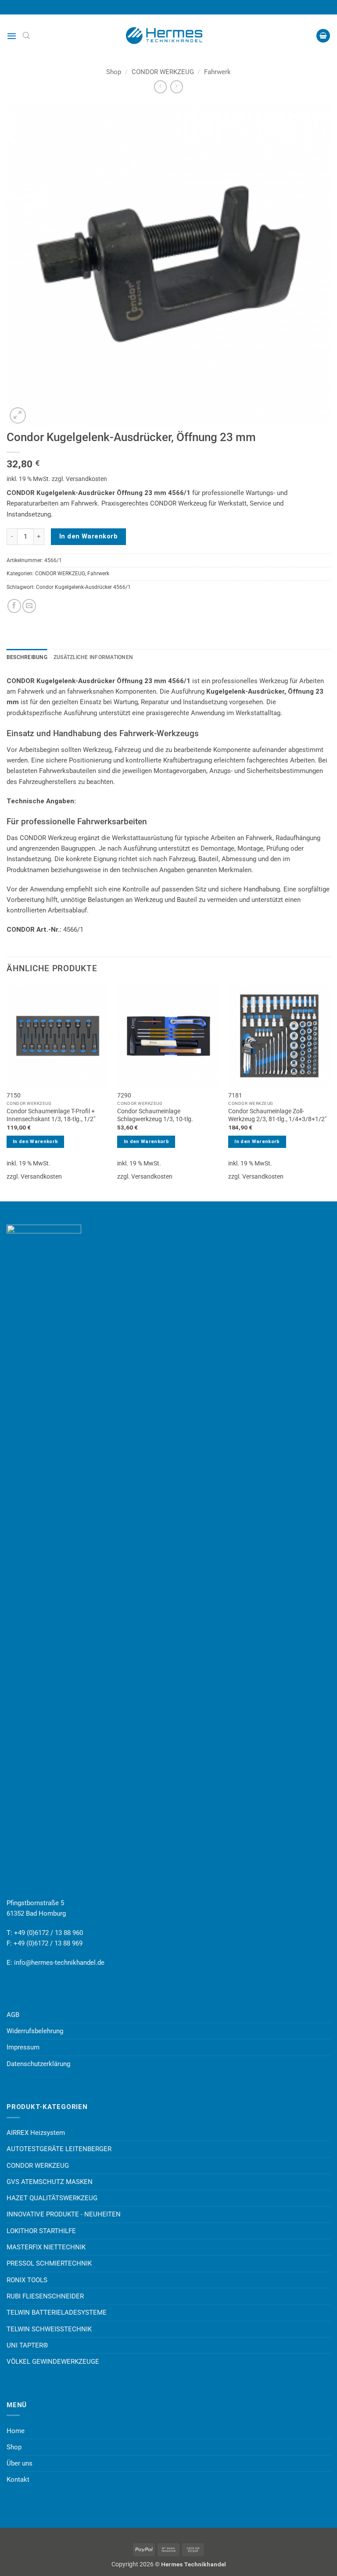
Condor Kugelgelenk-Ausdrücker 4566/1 (83, 587)
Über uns (20, 2463)
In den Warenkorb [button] (35, 1142)
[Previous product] (177, 87)
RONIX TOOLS (27, 2280)
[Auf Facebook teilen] (14, 606)
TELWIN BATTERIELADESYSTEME (57, 2312)
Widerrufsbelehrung (35, 2031)
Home (16, 2431)
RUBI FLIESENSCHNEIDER (45, 2296)
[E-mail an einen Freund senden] (29, 606)
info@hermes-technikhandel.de (59, 1963)
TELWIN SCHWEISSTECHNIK (49, 2329)
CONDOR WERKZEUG (163, 72)
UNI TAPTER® (27, 2345)
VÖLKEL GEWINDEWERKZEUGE (53, 2362)
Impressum (23, 2047)
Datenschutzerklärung (38, 2064)
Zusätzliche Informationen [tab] (93, 657)
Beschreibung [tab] (27, 657)
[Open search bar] (26, 36)
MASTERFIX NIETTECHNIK (46, 2247)
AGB (13, 2015)
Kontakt (18, 2480)
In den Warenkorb (88, 536)
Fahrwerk (217, 72)
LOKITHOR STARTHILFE (41, 2231)
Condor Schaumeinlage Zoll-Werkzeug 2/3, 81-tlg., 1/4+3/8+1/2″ (277, 1115)
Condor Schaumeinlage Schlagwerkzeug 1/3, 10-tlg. (155, 1115)
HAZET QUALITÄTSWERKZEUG (52, 2198)
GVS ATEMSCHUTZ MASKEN (50, 2182)
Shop (114, 72)
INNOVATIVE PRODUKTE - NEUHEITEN (64, 2214)
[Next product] (160, 87)
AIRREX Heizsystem (36, 2133)
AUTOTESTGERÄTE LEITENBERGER (59, 2149)
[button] (12, 36)
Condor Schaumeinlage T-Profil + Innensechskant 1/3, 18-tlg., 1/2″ (51, 1115)
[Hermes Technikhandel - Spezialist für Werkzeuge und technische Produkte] (168, 36)
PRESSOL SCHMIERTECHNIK (49, 2263)
